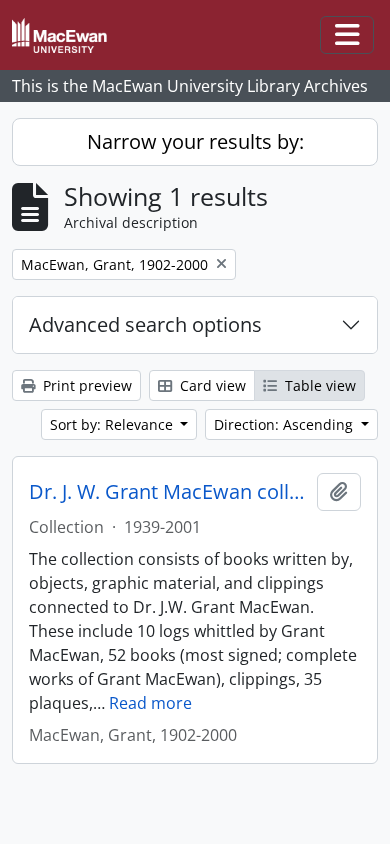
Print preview (85, 385)
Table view (318, 385)
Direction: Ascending (285, 424)
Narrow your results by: (195, 141)
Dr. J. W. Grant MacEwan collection (169, 492)
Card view (211, 385)
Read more (150, 703)
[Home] (67, 35)
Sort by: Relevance (113, 424)
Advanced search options (145, 324)
